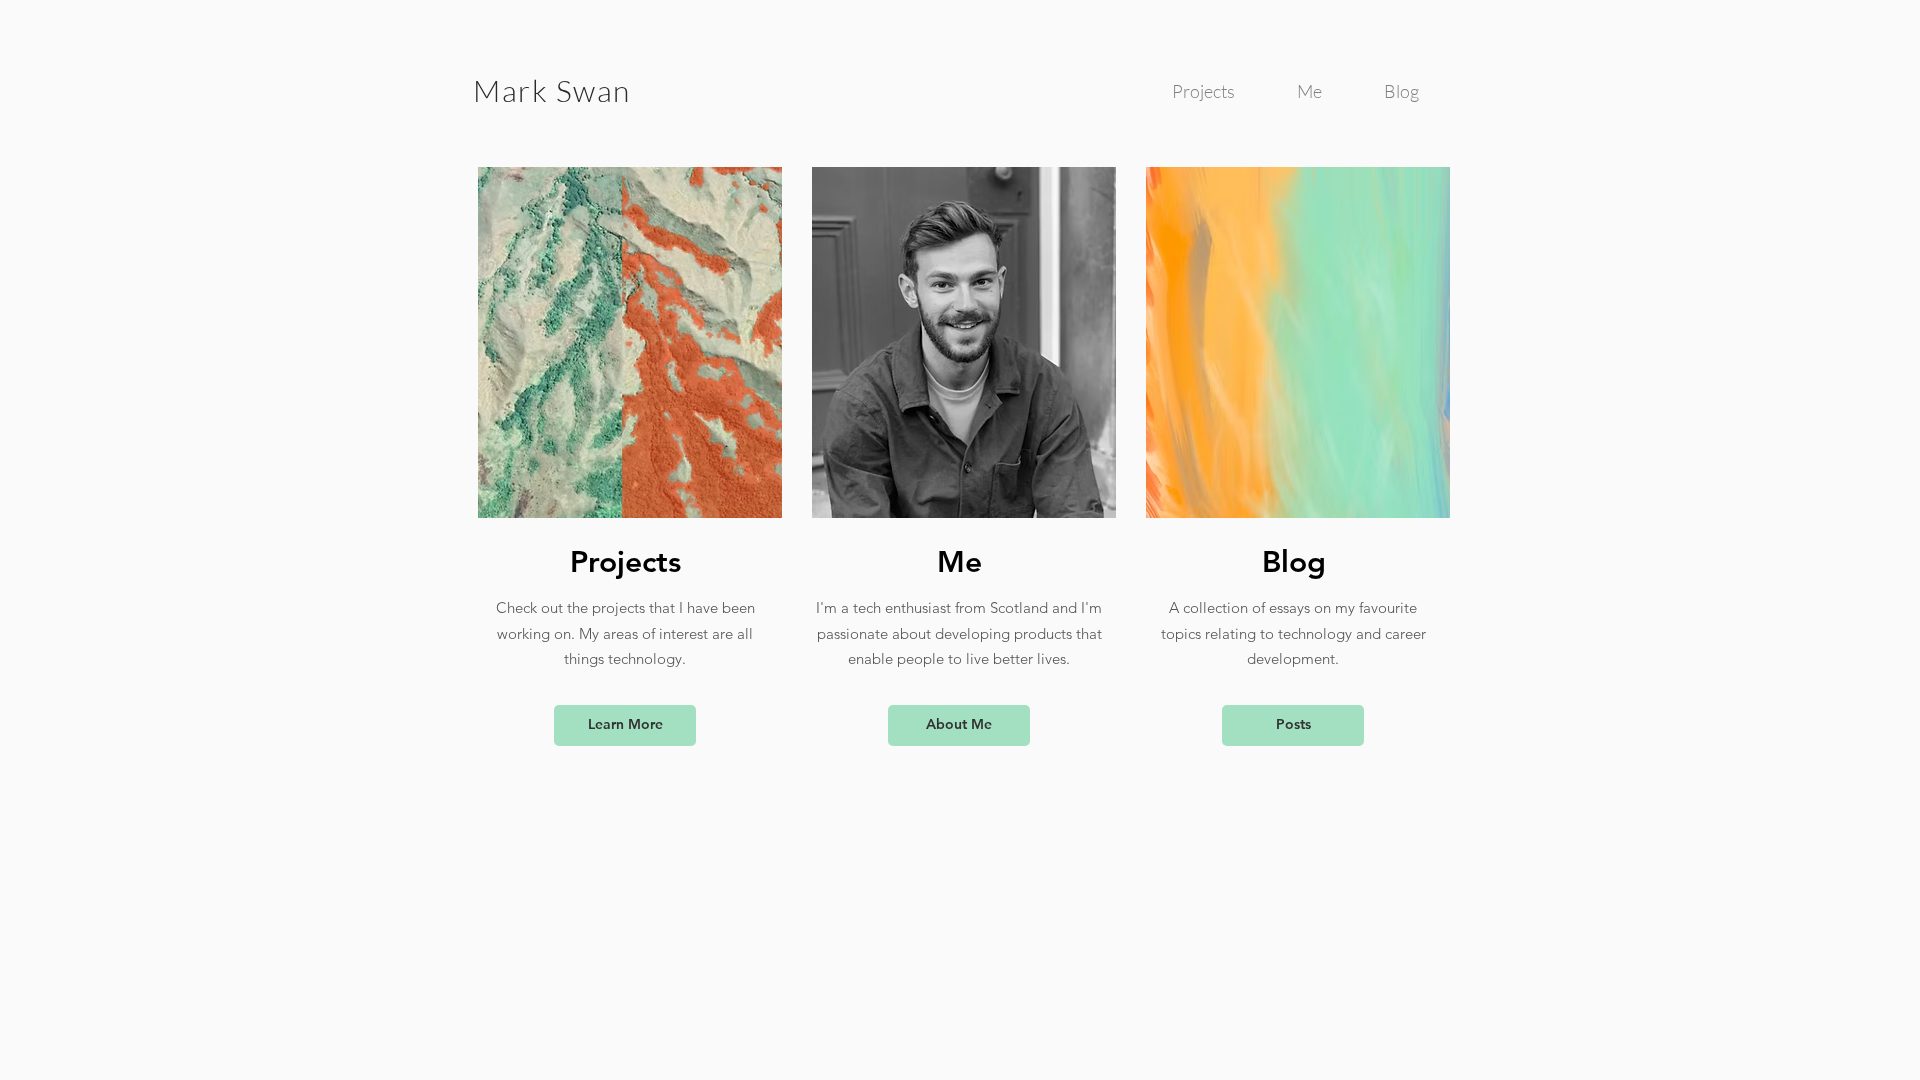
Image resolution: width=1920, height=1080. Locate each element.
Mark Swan (552, 90)
